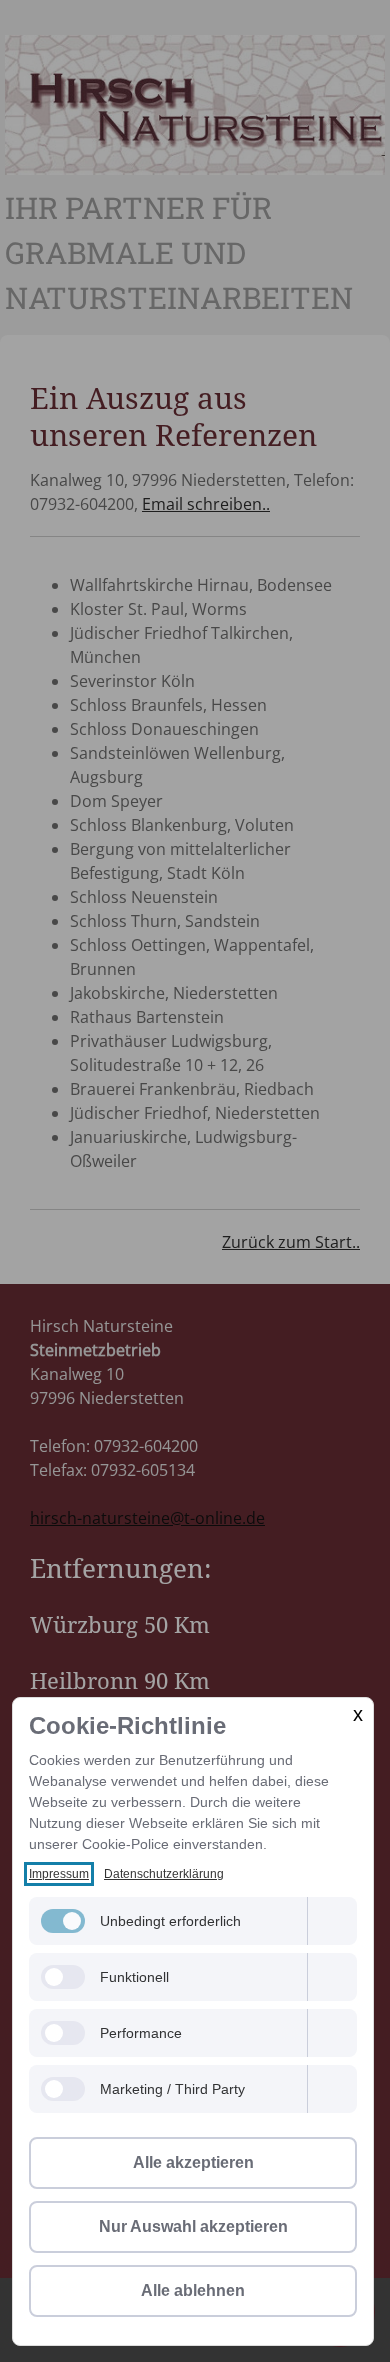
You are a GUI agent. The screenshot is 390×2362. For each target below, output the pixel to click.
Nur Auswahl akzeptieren (193, 2226)
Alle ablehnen (193, 2290)
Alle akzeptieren (193, 2162)
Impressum (59, 1874)
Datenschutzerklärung (164, 1874)
